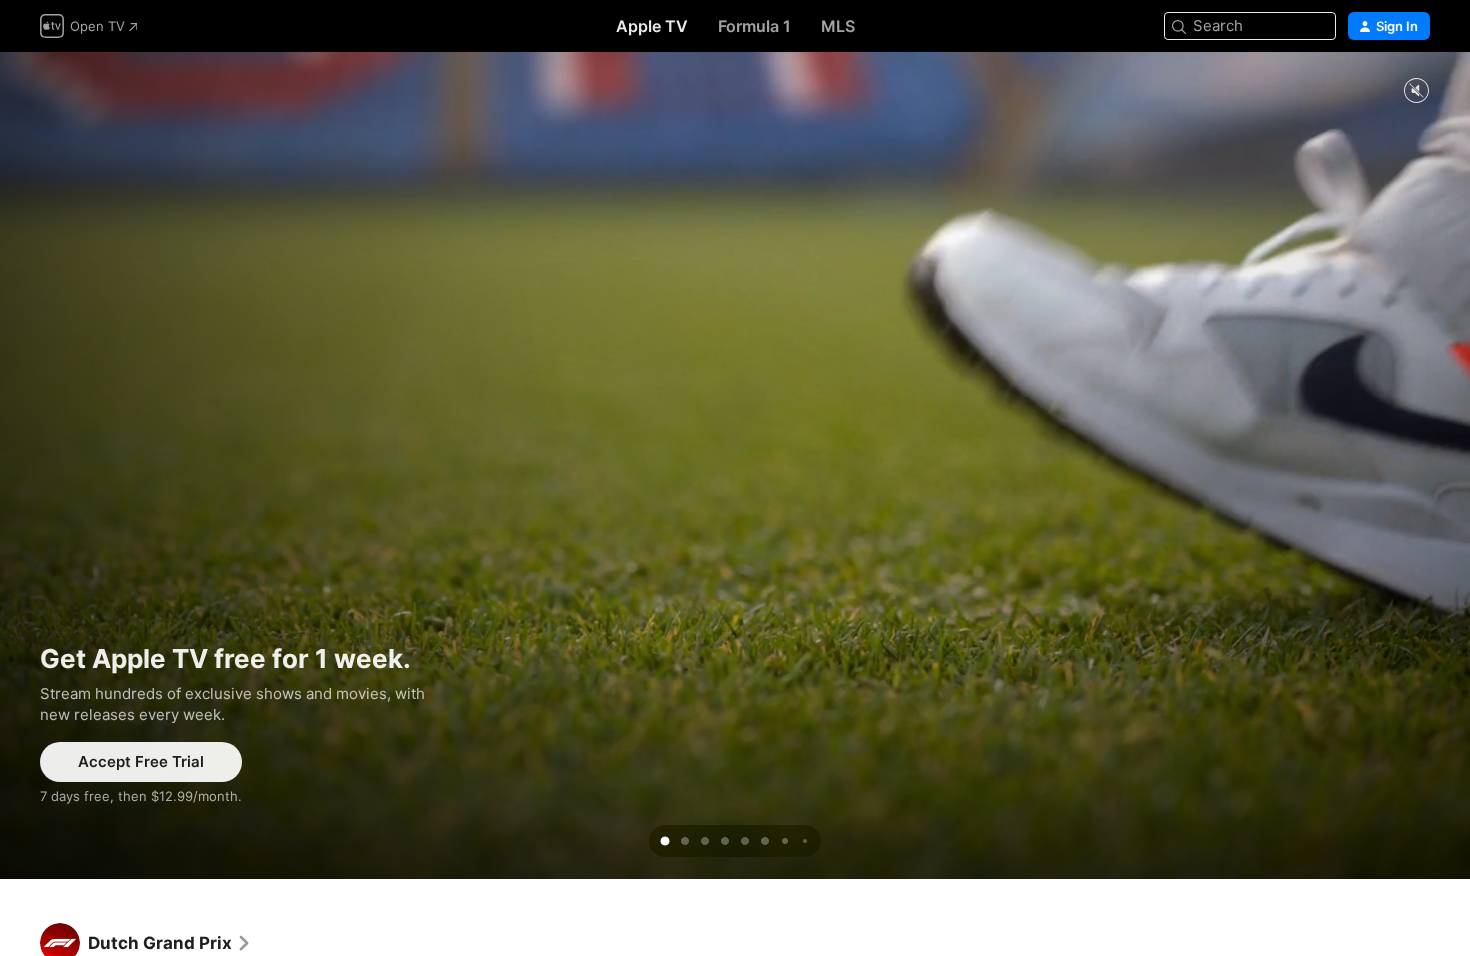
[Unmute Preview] (1416, 91)
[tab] (665, 841)
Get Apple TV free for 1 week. (735, 465)
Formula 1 (754, 26)
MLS (838, 26)
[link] (170, 943)
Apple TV (652, 26)
